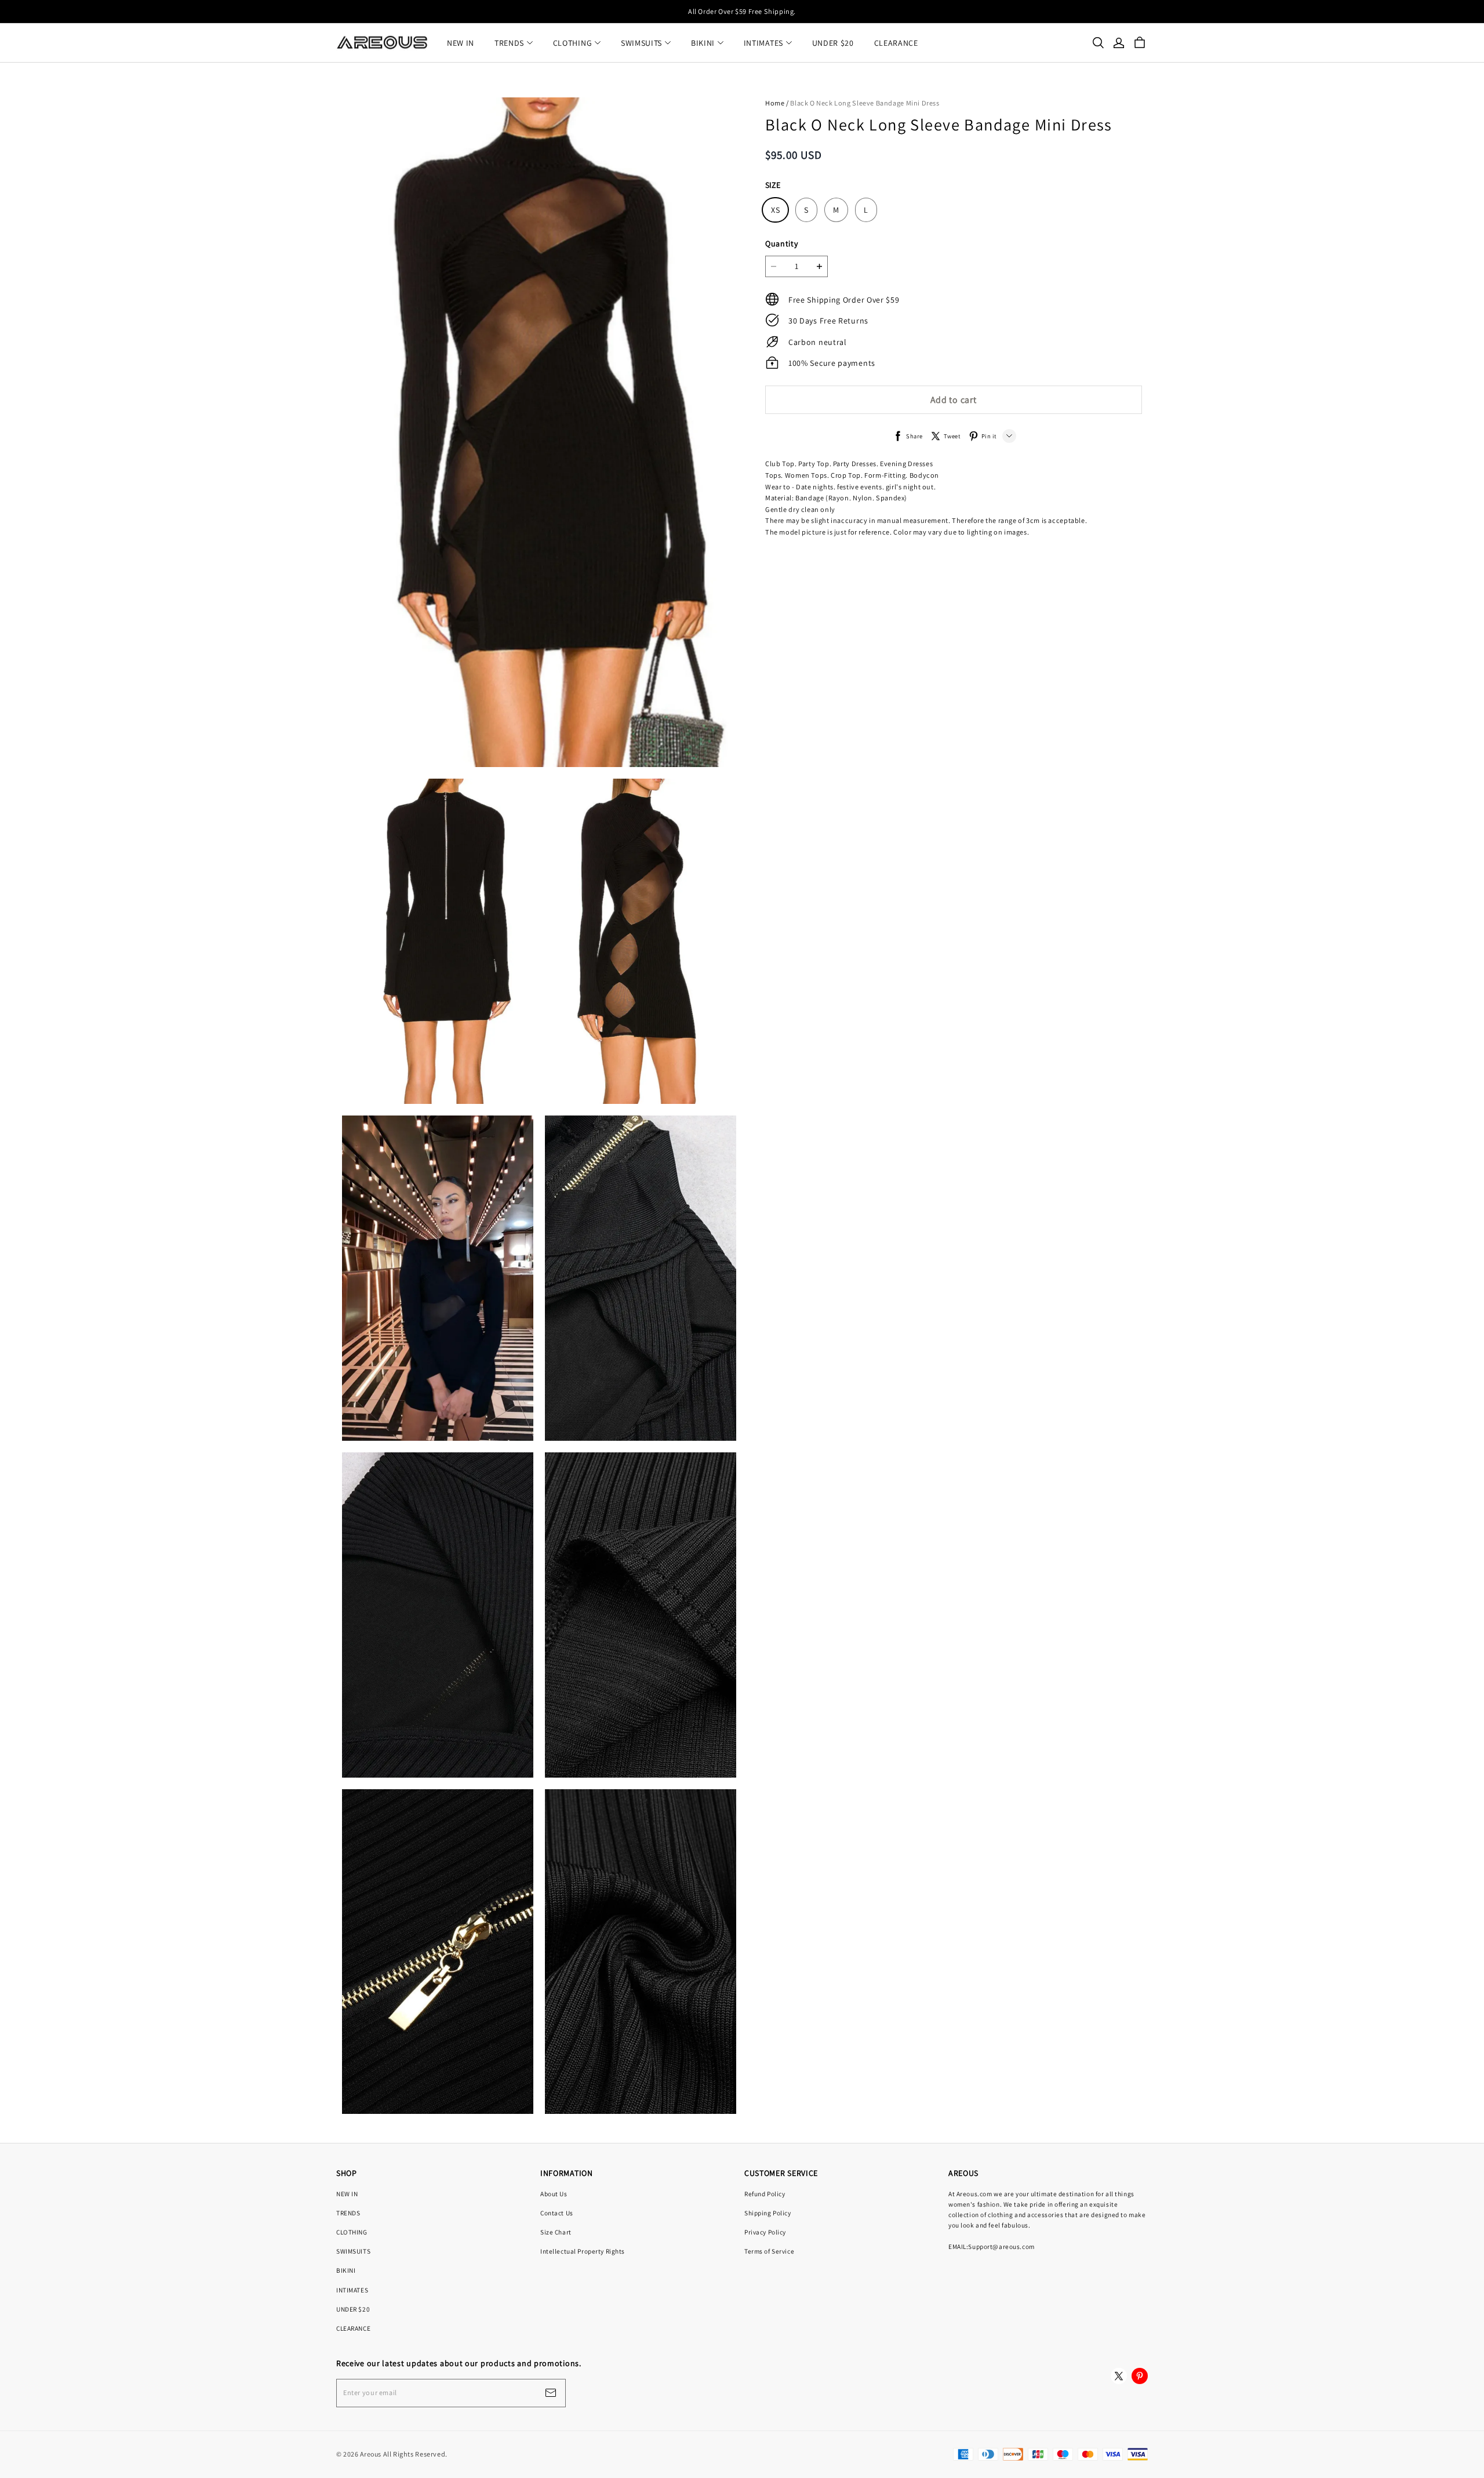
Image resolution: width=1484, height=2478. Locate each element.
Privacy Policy (765, 2232)
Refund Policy (765, 2194)
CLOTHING (573, 43)
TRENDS (509, 43)
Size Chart (556, 2232)
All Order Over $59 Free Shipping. (742, 11)
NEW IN (461, 43)
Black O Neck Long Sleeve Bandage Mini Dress (865, 103)
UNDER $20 (833, 43)
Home (775, 103)
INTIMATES (763, 43)
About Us (554, 2194)
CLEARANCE (896, 43)
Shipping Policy (768, 2213)
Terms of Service (769, 2251)
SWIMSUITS (641, 43)
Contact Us (557, 2213)
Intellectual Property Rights (583, 2251)
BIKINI (703, 43)
